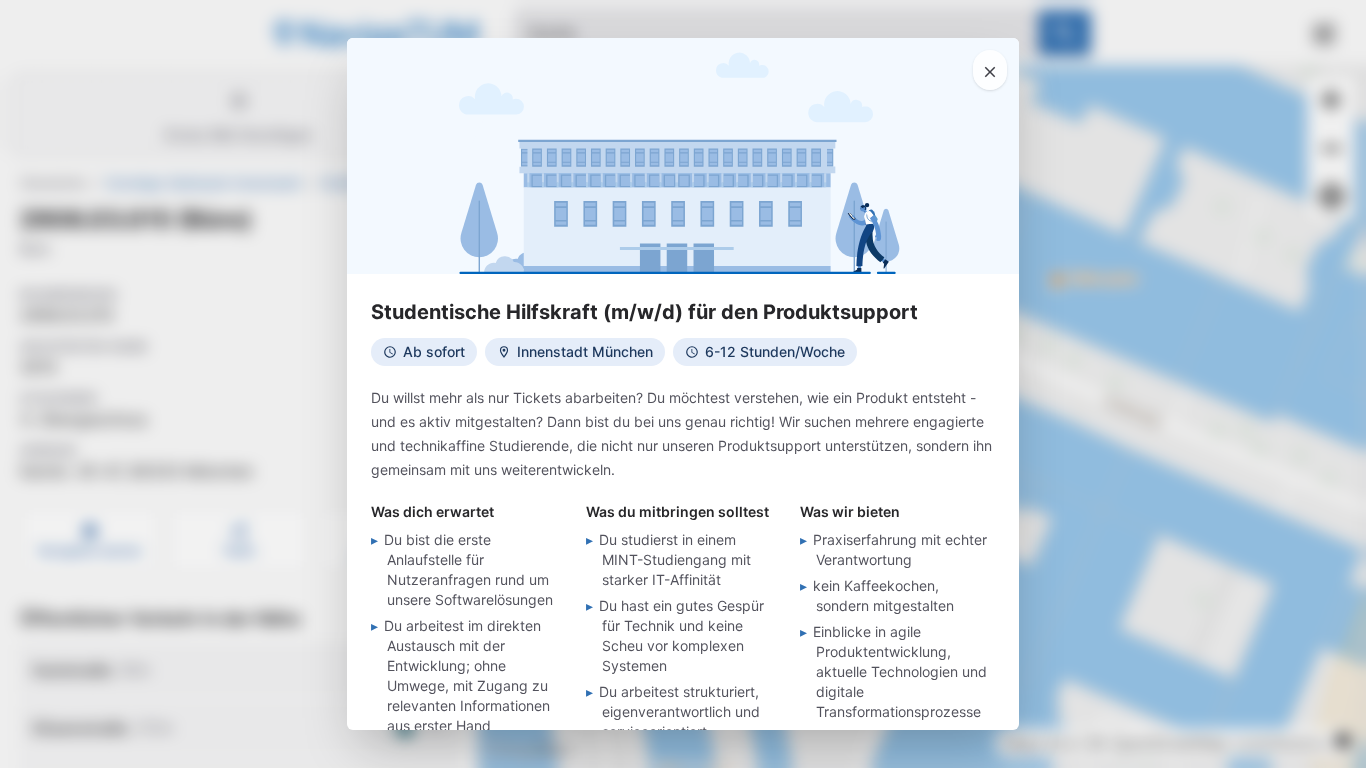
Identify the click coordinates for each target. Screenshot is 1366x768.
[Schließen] (990, 70)
